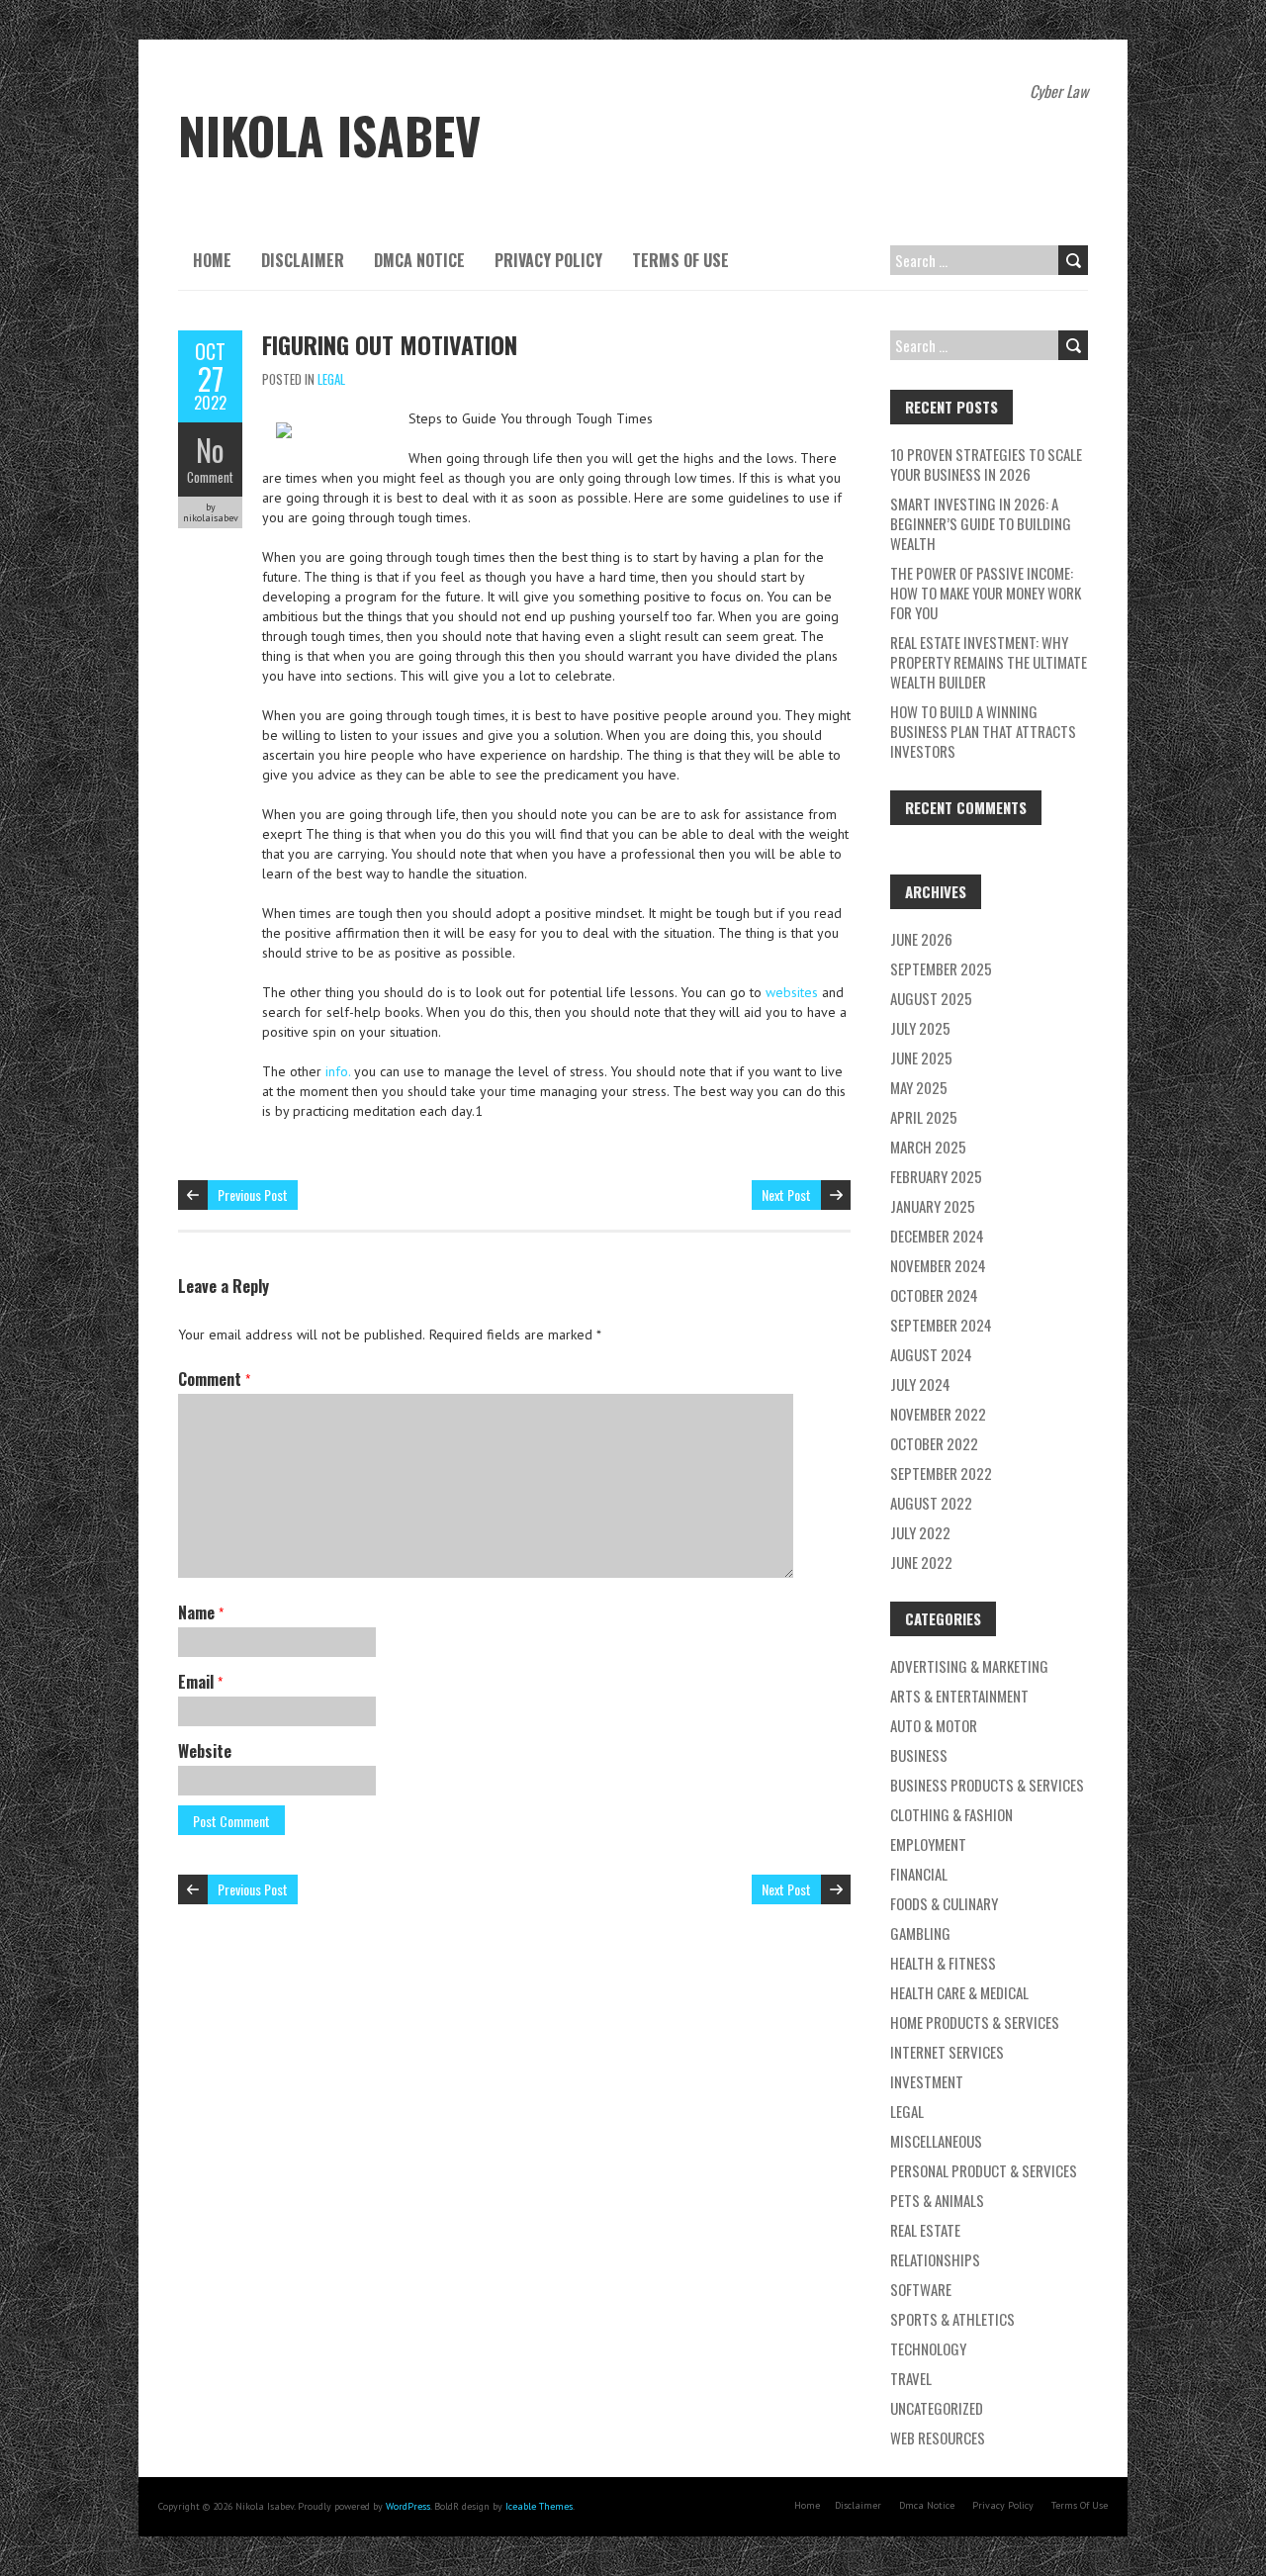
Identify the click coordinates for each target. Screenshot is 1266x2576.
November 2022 (938, 1414)
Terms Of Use (680, 260)
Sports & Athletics (952, 2319)
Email (200, 1682)
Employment (928, 1844)
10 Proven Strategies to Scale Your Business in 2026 (986, 464)
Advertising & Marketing (969, 1666)
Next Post (786, 1195)
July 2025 (920, 1028)
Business (919, 1755)
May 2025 (919, 1087)
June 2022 (921, 1562)
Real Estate (925, 2230)
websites (794, 992)
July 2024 (920, 1384)
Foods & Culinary (944, 1903)
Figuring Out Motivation (390, 344)
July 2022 (920, 1532)
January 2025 (933, 1206)
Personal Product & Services (984, 2170)
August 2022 (931, 1503)
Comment (210, 477)
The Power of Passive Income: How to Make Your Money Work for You (986, 593)
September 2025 (941, 968)
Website (205, 1751)
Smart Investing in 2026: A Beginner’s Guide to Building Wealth (981, 523)
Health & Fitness (943, 1963)
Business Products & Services (987, 1785)
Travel (911, 2378)
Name (201, 1612)
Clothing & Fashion (951, 1814)
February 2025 (936, 1176)
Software (921, 2289)
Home (212, 260)
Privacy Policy (548, 260)
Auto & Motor (934, 1725)
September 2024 (941, 1325)
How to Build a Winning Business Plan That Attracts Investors (983, 731)
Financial (919, 1874)
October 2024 (934, 1295)
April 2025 (924, 1117)
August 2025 (931, 998)
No (210, 450)
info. (338, 1071)
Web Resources (938, 2438)
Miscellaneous (936, 2141)
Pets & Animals (937, 2200)
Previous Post (253, 1195)
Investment (927, 2081)
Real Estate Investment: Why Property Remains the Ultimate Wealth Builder (989, 662)
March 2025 (928, 1147)
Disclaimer (303, 260)
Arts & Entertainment (959, 1696)
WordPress (408, 2506)
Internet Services (947, 2052)
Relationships (935, 2259)
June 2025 (921, 1058)
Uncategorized (937, 2408)
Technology (928, 2348)
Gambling (920, 1933)
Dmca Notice (419, 260)
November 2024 (938, 1265)
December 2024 (937, 1236)
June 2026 (921, 939)
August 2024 (931, 1354)
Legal (331, 379)
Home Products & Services (975, 2022)
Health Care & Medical (959, 1992)
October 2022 (934, 1443)
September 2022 (941, 1473)
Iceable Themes (539, 2506)
